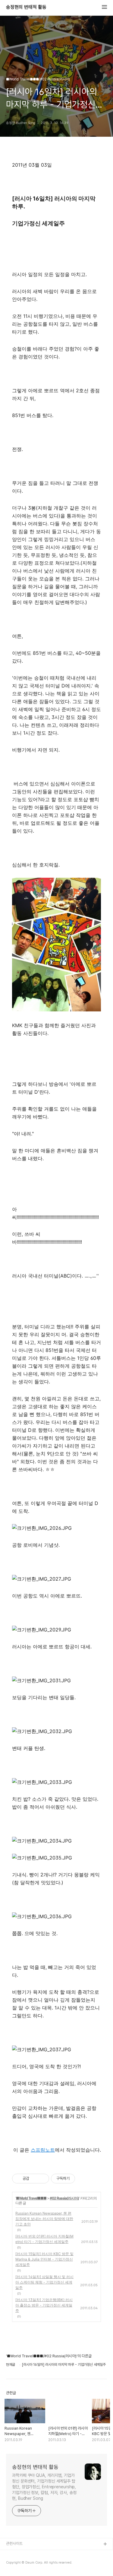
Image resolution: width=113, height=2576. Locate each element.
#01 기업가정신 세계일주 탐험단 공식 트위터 (40, 2564)
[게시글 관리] (42, 2179)
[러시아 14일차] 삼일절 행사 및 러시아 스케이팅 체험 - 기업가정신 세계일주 (44, 2282)
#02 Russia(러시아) (64, 2198)
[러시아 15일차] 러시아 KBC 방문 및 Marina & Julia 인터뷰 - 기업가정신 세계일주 (44, 2259)
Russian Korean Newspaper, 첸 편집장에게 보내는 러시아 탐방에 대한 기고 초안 (44, 2219)
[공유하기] (35, 2179)
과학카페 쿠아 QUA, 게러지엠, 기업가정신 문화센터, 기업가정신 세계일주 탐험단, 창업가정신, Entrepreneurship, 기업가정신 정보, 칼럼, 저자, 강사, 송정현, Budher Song (44, 2487)
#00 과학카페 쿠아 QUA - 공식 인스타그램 (39, 2554)
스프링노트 (43, 2150)
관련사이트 (14, 2543)
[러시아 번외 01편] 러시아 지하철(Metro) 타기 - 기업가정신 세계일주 (44, 2239)
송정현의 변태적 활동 (26, 7)
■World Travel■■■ (31, 2198)
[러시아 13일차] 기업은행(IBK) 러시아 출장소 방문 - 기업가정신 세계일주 (44, 2305)
